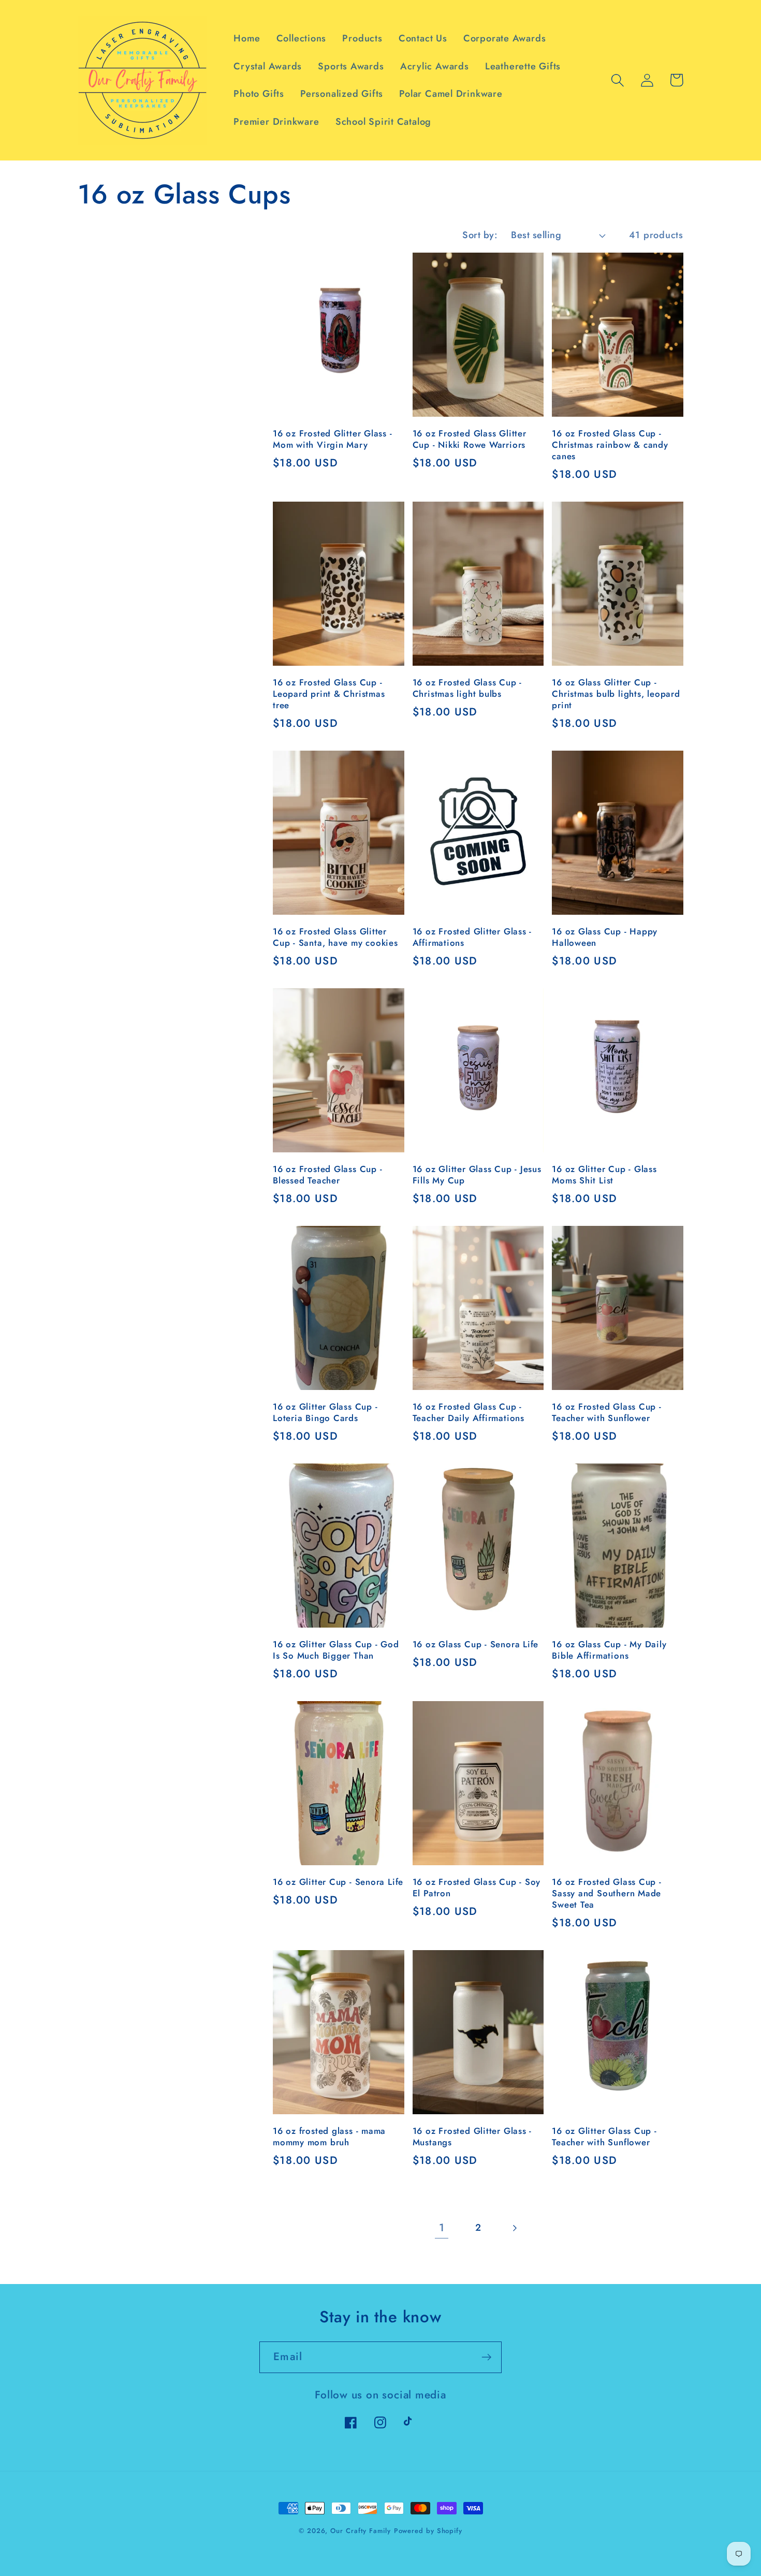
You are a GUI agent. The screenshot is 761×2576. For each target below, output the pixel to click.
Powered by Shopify (428, 2531)
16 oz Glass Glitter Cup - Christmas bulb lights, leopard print (616, 694)
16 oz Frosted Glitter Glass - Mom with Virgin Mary (333, 440)
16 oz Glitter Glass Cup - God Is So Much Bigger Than (336, 1650)
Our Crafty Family (360, 2531)
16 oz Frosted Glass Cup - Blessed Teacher (328, 1175)
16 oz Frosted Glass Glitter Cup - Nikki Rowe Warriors (470, 440)
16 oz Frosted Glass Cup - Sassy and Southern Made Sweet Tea (607, 1894)
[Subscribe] (486, 2357)
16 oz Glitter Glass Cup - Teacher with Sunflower (604, 2137)
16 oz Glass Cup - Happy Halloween (605, 938)
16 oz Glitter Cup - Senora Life (338, 1882)
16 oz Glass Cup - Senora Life (476, 1645)
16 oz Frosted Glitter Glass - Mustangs (472, 2137)
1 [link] (442, 2228)
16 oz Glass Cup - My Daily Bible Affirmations (609, 1650)
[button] (617, 80)
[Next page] (514, 2228)
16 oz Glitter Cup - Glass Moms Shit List (604, 1175)
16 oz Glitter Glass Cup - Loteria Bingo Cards (325, 1413)
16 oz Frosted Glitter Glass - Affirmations (472, 938)
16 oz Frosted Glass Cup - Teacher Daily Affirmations (469, 1413)
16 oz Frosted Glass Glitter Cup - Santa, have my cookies (335, 938)
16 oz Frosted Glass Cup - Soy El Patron (477, 1888)
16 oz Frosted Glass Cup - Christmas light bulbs (467, 689)
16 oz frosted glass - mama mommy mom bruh (329, 2137)
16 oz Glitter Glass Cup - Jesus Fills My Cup (477, 1175)
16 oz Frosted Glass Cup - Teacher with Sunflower (607, 1413)
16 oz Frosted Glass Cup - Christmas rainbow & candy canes (610, 445)
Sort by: (480, 235)
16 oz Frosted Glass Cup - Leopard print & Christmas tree (329, 694)
